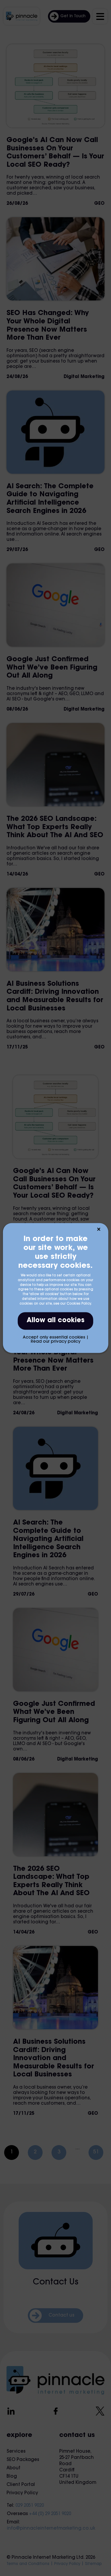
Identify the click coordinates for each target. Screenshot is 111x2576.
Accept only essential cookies (54, 1338)
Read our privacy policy (56, 1342)
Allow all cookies (55, 1321)
